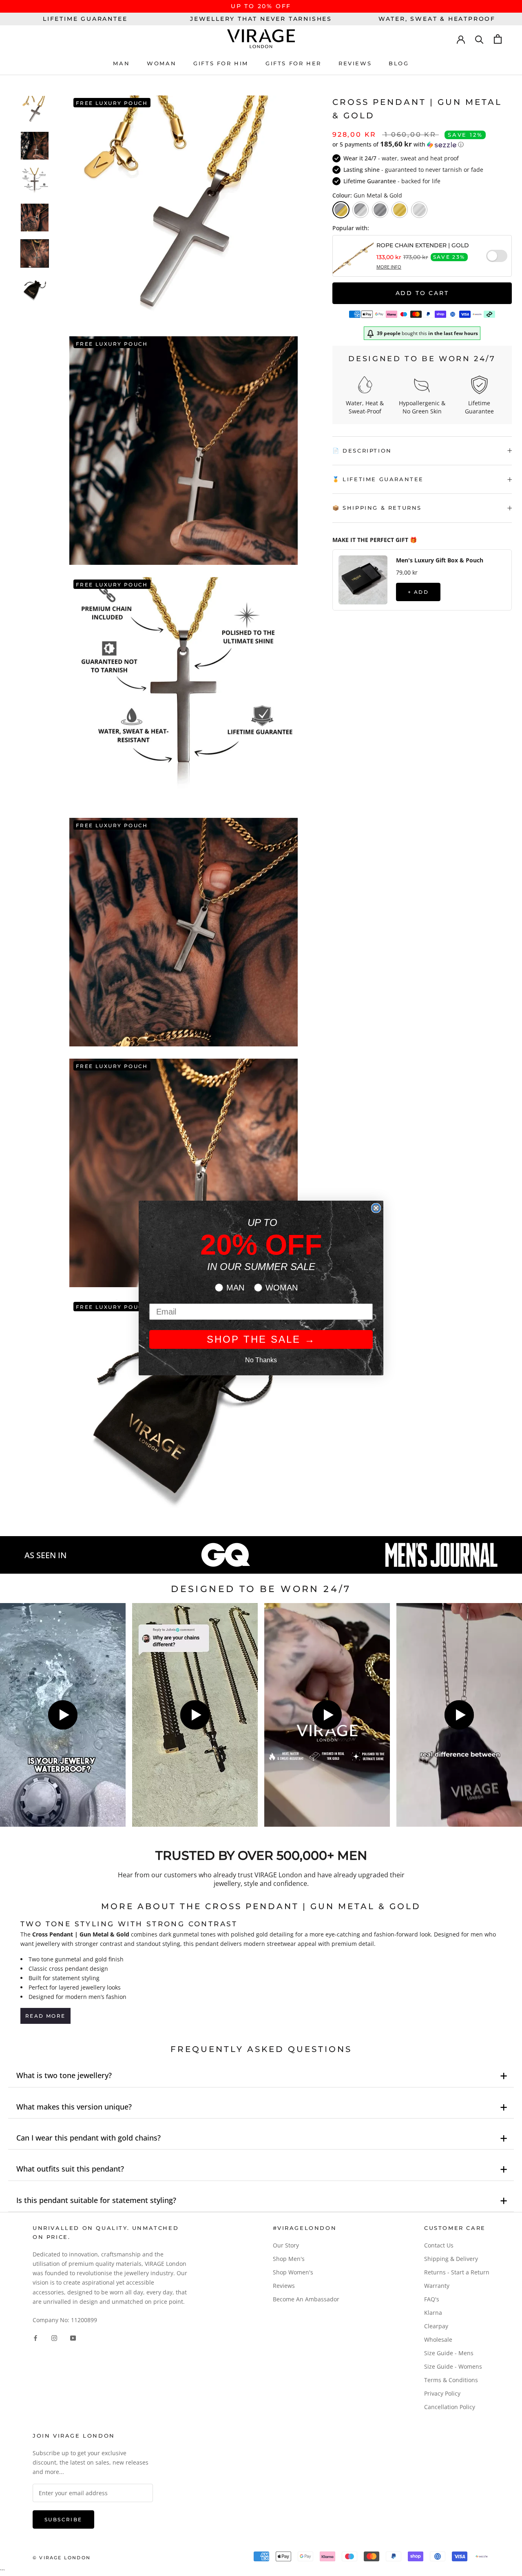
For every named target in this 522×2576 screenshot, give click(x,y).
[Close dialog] (376, 1208)
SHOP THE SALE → (261, 1339)
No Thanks (261, 1360)
